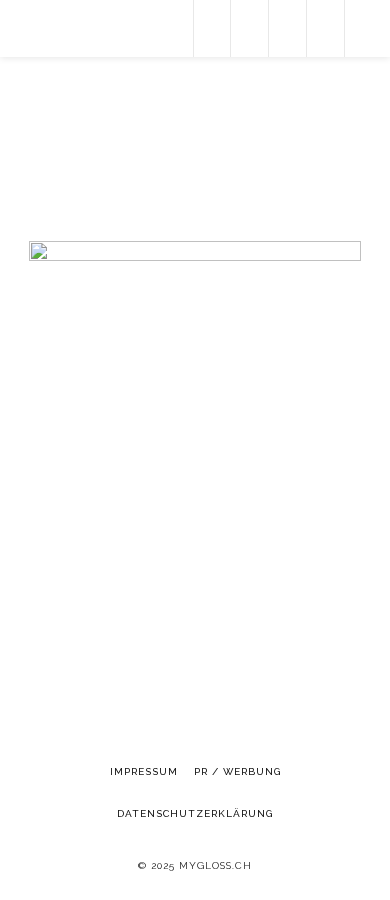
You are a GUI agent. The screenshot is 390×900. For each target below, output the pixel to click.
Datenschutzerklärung (195, 813)
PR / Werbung (237, 771)
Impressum (144, 771)
